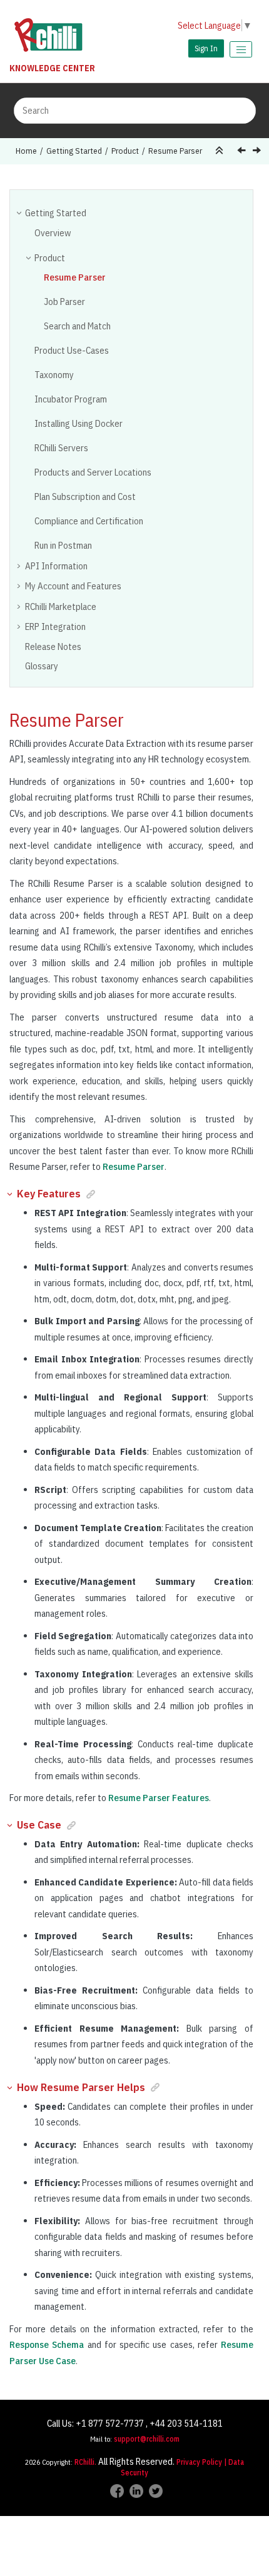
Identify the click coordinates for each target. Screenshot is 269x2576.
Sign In (206, 48)
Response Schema (47, 2344)
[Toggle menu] (241, 49)
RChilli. (85, 2462)
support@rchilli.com (147, 2439)
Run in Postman (63, 545)
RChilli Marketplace (61, 607)
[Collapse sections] (221, 151)
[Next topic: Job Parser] (258, 152)
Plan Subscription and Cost (85, 497)
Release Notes (53, 646)
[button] (20, 212)
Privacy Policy (199, 2462)
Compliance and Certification (89, 521)
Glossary (42, 666)
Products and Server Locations (93, 472)
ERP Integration (55, 627)
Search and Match (77, 326)
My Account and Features (73, 586)
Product (125, 151)
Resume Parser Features (159, 1798)
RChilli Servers (61, 448)
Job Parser (64, 302)
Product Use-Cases (72, 350)
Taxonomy (54, 375)
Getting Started (74, 151)
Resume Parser (175, 151)
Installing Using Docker (79, 423)
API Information (56, 566)
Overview (53, 233)
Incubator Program (71, 399)
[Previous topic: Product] (243, 152)
